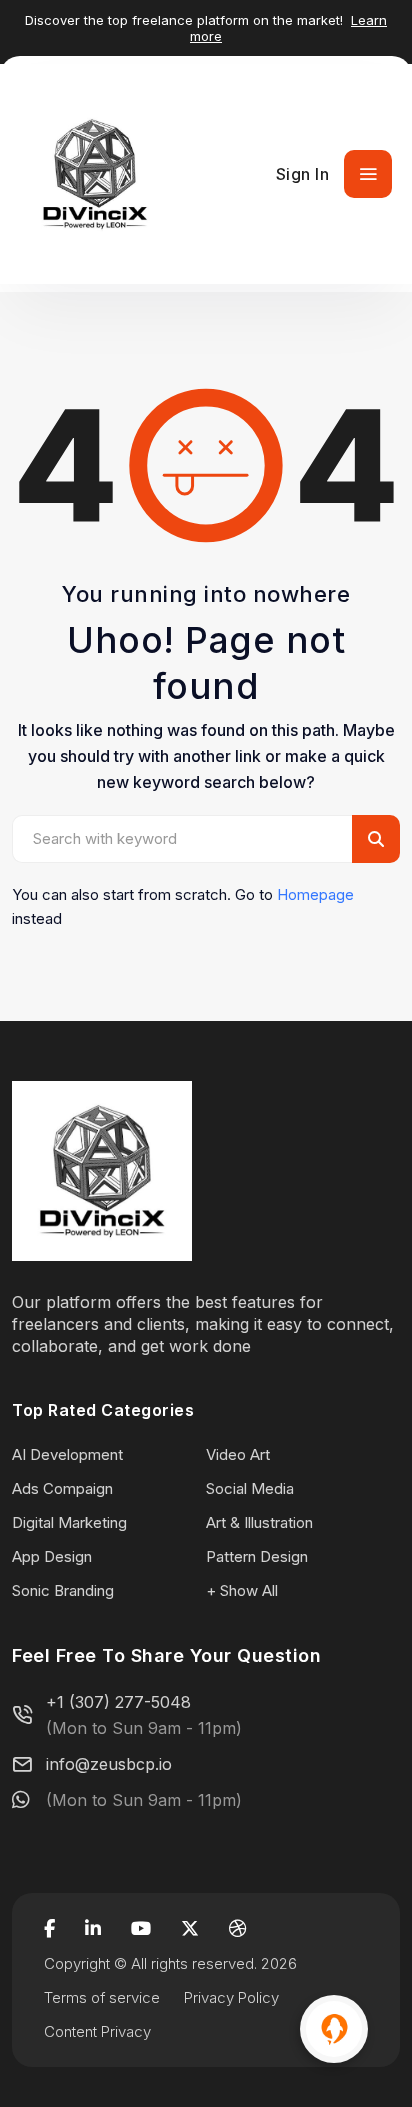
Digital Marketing (69, 1522)
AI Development (67, 1454)
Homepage (315, 894)
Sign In (303, 174)
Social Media (250, 1488)
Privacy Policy (231, 1997)
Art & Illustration (259, 1522)
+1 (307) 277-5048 (118, 1702)
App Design (52, 1556)
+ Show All (242, 1590)
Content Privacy (97, 2031)
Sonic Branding (63, 1590)
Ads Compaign (62, 1488)
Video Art (238, 1454)
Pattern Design (257, 1556)
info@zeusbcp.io (109, 1764)
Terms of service (102, 1997)
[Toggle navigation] (368, 174)
